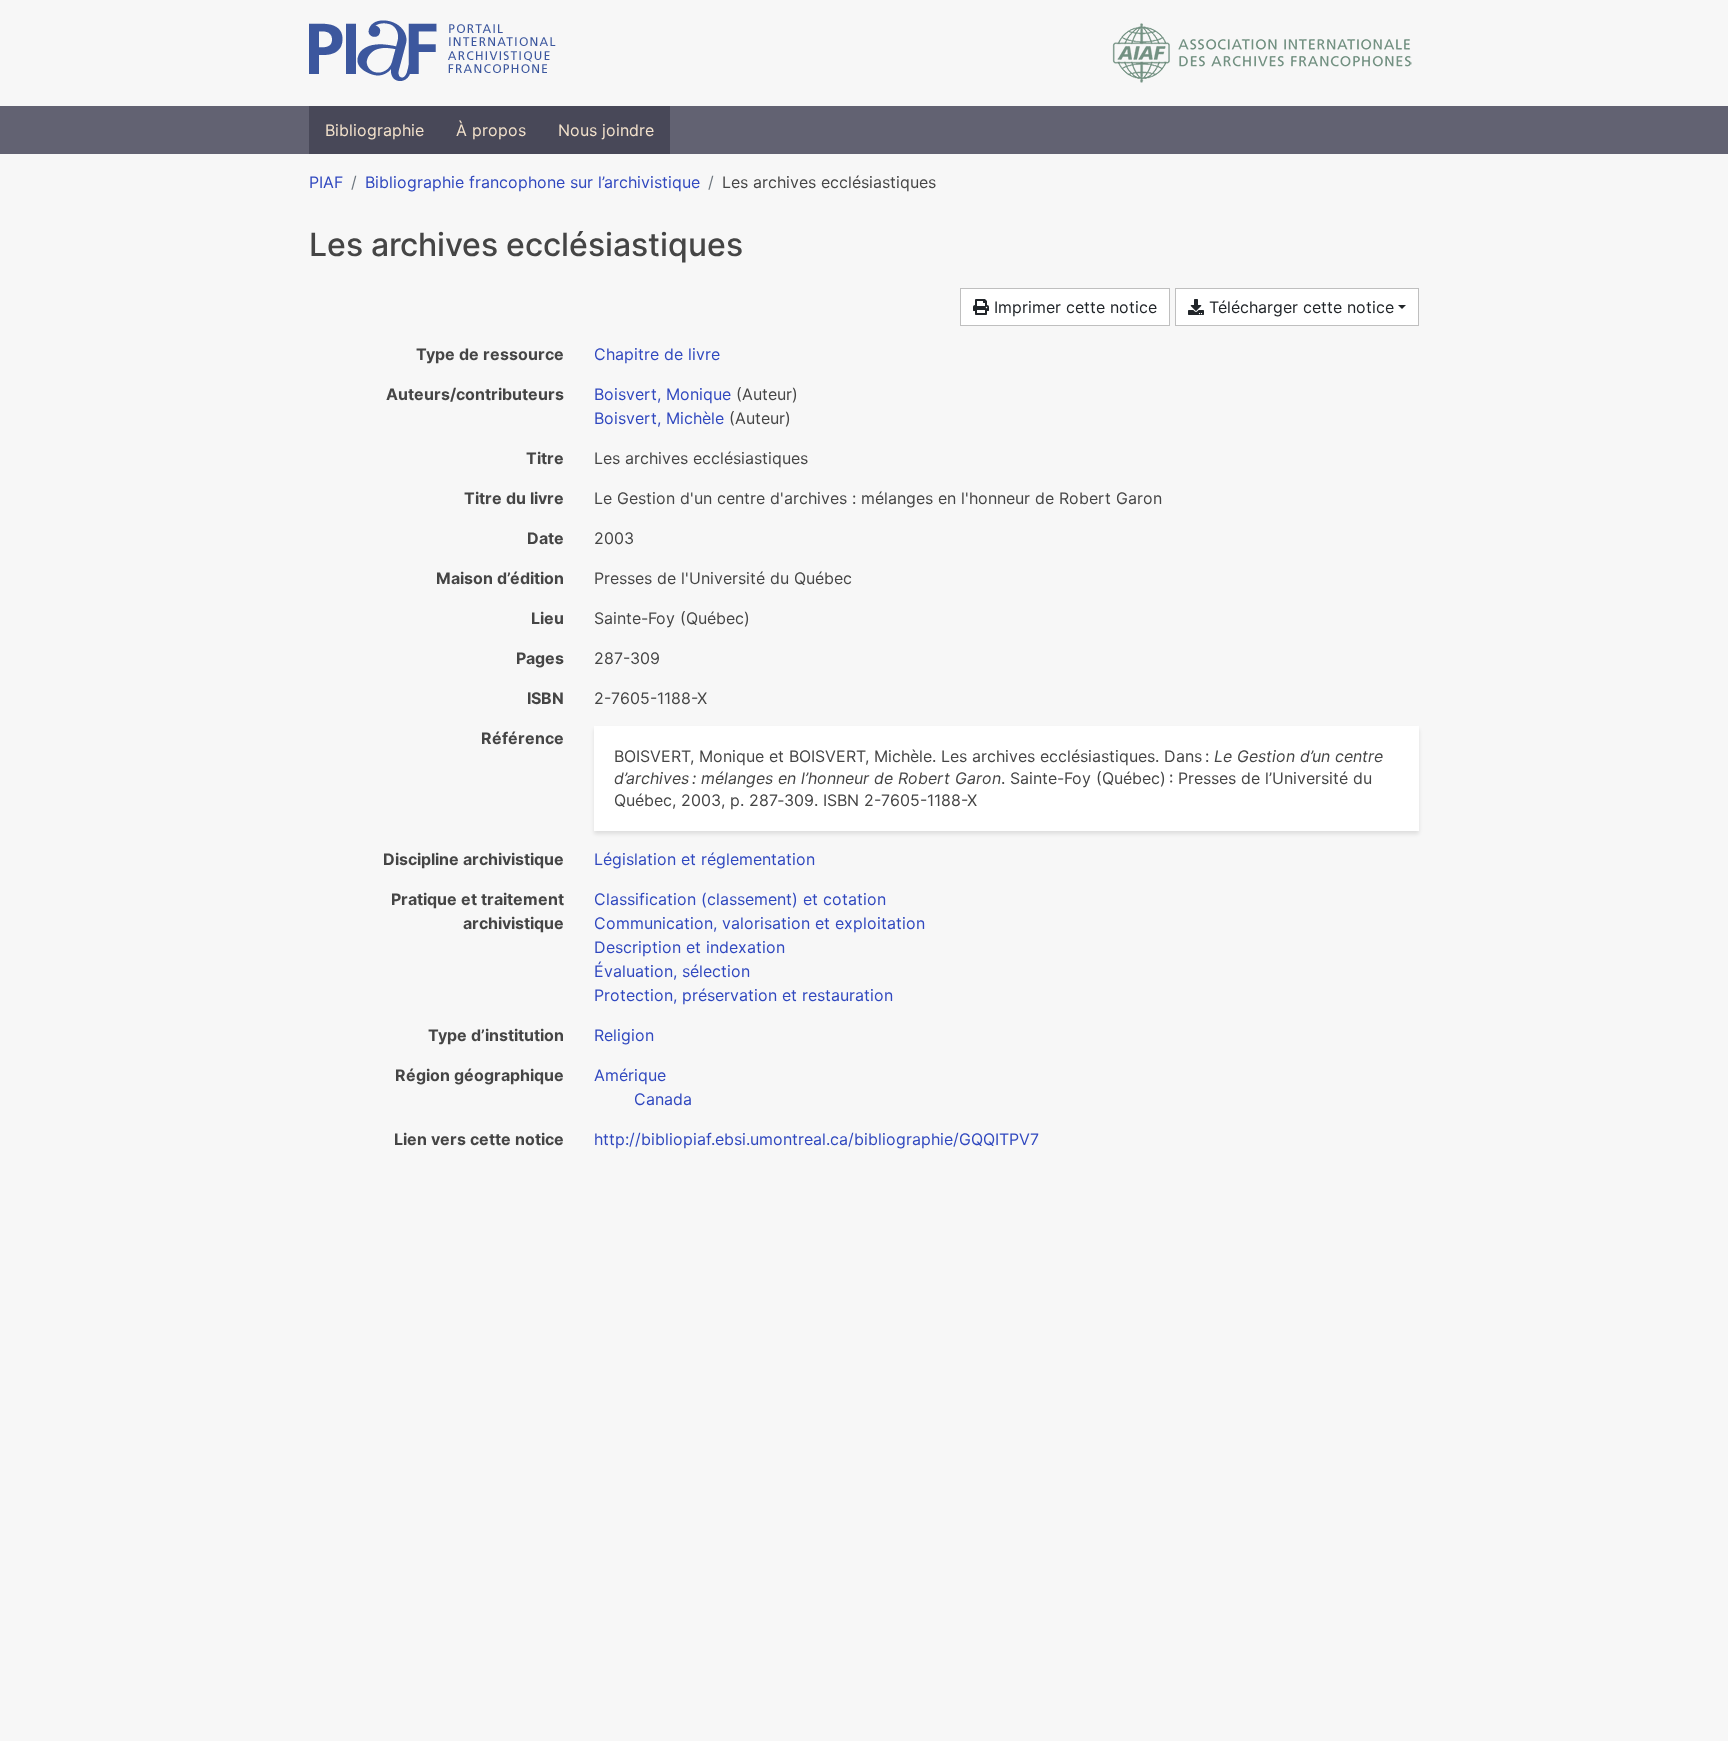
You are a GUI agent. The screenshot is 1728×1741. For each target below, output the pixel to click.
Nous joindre (606, 130)
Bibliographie (374, 130)
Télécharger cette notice (1299, 307)
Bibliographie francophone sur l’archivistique (532, 182)
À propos (491, 130)
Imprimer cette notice (1073, 307)
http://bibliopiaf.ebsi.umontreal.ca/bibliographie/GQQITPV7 (816, 1139)
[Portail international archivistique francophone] (432, 53)
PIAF (326, 182)
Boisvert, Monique (662, 394)
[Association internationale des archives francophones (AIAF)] (1262, 53)
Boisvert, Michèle (659, 418)
